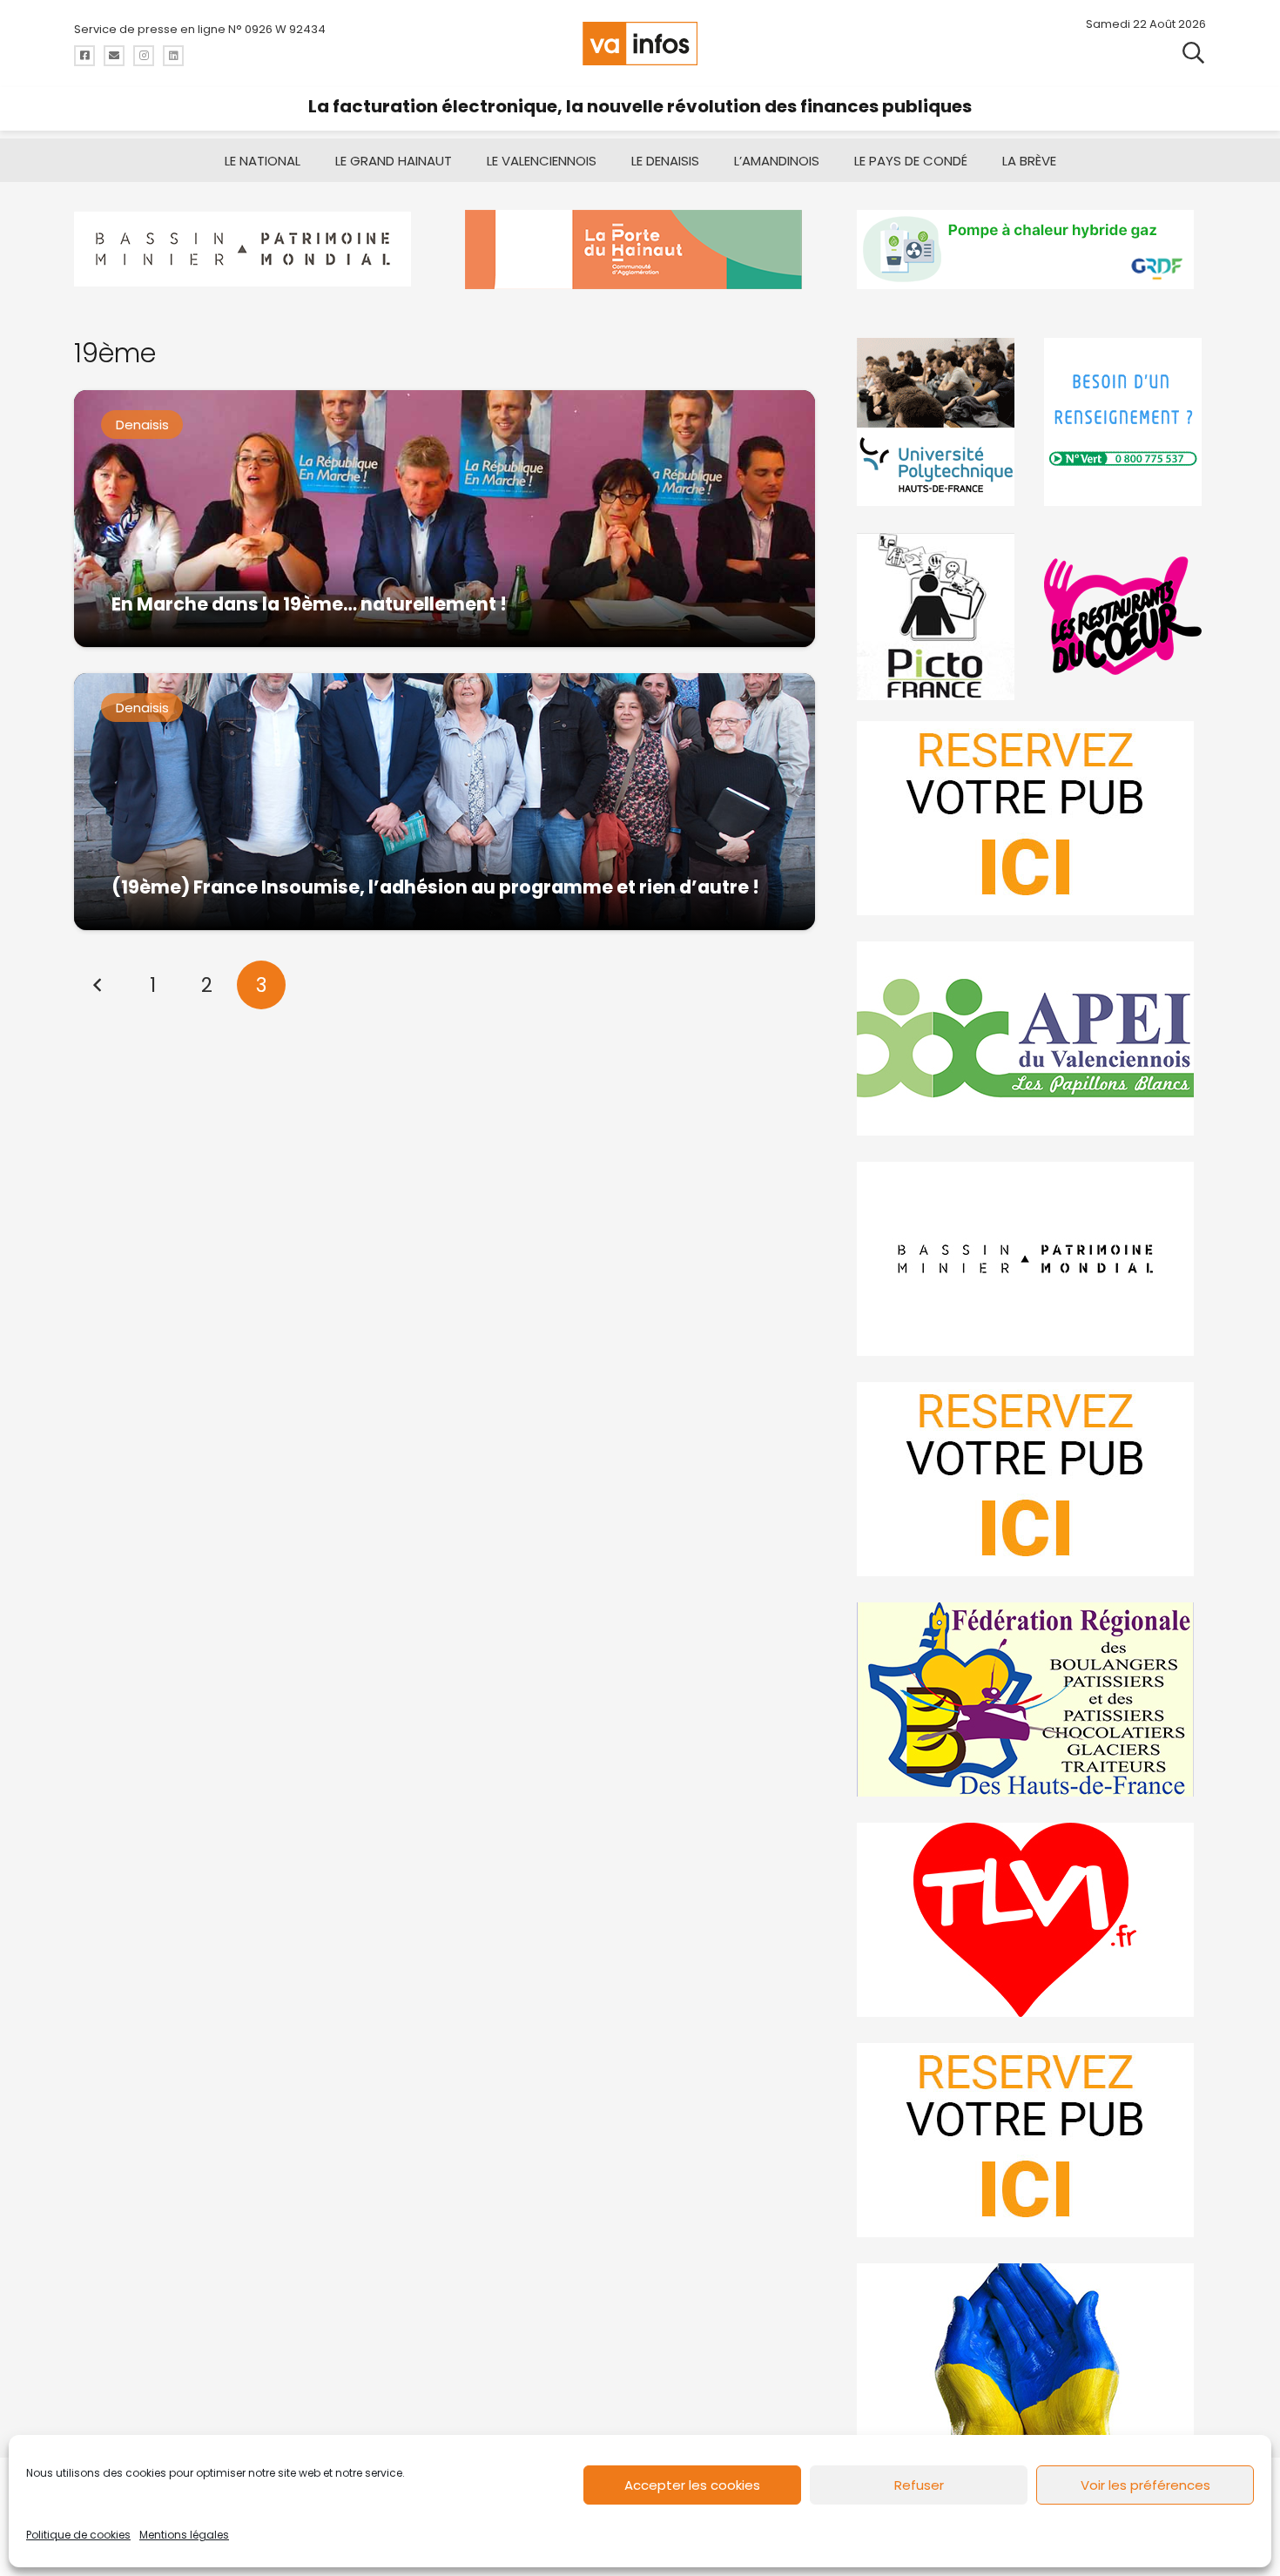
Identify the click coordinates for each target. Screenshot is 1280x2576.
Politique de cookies (78, 2535)
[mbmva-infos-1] (1031, 1259)
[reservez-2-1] (1031, 818)
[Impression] (1031, 1038)
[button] (1193, 52)
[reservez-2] (1031, 1479)
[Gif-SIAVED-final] (1125, 422)
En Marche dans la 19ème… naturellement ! (309, 604)
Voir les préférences (1145, 2485)
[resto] (1125, 616)
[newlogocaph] (640, 250)
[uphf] (938, 422)
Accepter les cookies (692, 2485)
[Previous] (98, 985)
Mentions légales (184, 2535)
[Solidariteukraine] (1031, 2360)
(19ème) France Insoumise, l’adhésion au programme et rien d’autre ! (435, 887)
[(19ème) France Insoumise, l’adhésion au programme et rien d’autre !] (445, 802)
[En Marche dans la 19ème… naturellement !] (445, 519)
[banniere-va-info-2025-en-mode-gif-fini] (1031, 250)
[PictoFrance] (938, 616)
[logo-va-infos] (640, 44)
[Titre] (84, 56)
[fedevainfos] (1031, 1699)
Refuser (919, 2485)
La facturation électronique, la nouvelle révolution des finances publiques (640, 106)
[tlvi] (1031, 1920)
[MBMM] (249, 250)
